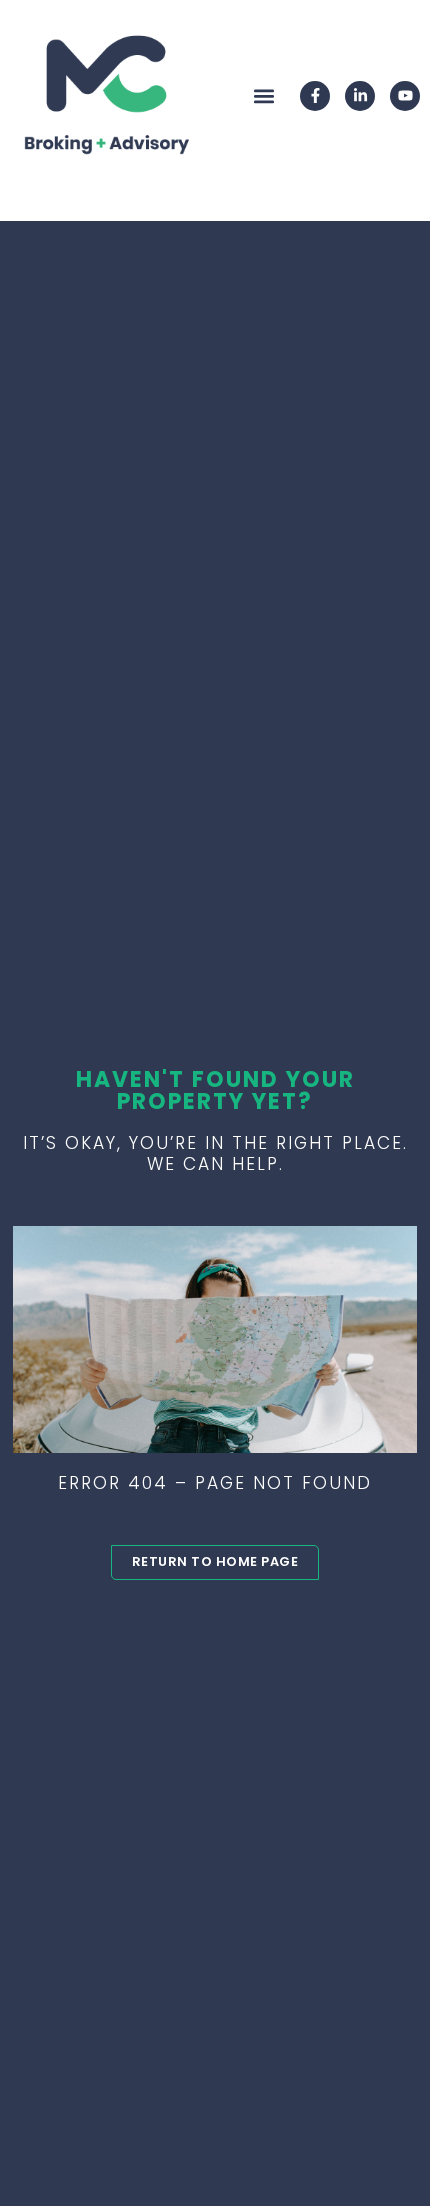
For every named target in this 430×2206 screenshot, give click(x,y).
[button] (263, 95)
